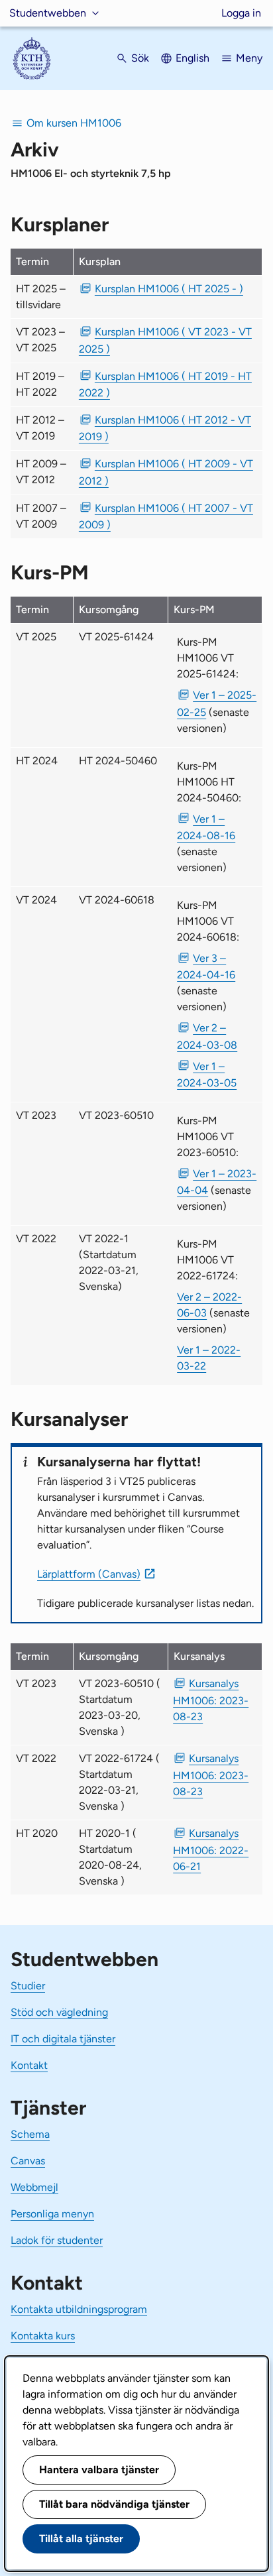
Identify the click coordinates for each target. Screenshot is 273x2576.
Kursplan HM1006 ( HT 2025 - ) (169, 289)
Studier (28, 1986)
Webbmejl (34, 2187)
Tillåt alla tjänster (81, 2539)
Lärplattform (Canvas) (89, 1574)
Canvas (28, 2161)
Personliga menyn (52, 2214)
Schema (30, 2134)
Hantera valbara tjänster (99, 2470)
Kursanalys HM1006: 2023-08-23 (211, 1700)
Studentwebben (48, 13)
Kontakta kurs (43, 2336)
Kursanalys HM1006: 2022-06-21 (211, 1849)
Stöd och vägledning (59, 2012)
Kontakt (29, 2065)
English (192, 58)
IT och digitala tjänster (63, 2039)
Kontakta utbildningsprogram (79, 2309)
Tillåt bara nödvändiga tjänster (114, 2504)
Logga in (241, 13)
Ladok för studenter (57, 2240)
